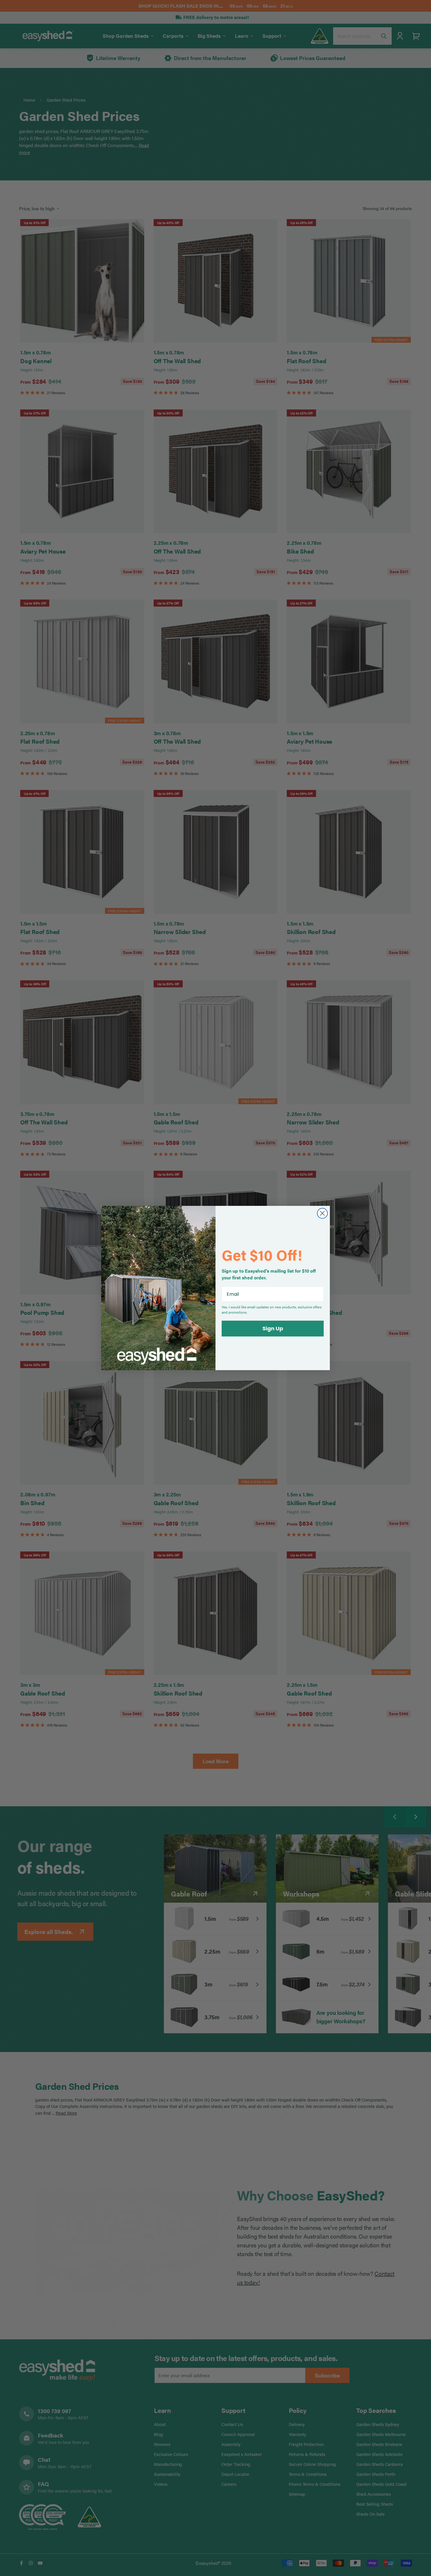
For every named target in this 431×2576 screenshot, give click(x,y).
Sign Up (273, 1328)
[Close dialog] (322, 1213)
